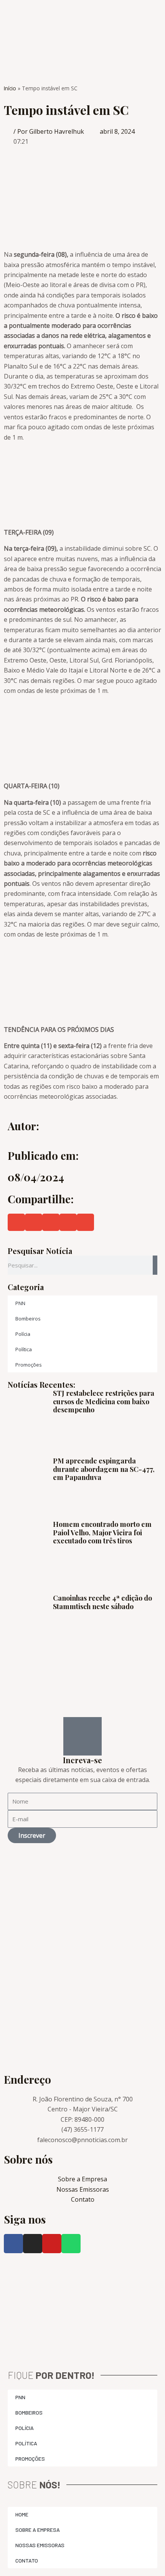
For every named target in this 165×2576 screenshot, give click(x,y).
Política (24, 1349)
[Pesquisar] (155, 1265)
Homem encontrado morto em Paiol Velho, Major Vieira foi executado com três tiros (102, 1532)
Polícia (23, 1334)
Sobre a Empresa (38, 2530)
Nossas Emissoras (40, 2545)
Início (10, 88)
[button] (16, 1222)
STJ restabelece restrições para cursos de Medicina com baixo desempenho (104, 1401)
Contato (27, 2560)
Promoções (29, 1365)
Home (22, 2514)
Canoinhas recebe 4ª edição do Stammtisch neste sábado (102, 1602)
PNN (20, 1303)
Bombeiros (28, 1319)
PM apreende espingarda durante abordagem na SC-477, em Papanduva (104, 1469)
